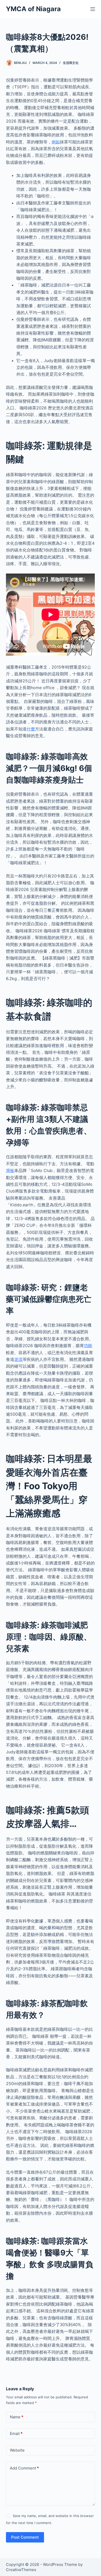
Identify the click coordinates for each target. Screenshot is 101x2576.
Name (17, 2417)
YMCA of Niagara (33, 9)
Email (16, 2434)
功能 (88, 1346)
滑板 (10, 1170)
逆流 (18, 1359)
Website (17, 2450)
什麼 (31, 729)
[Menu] (93, 9)
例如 (56, 142)
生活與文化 (71, 63)
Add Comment (24, 2468)
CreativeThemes (21, 2570)
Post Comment (25, 2537)
